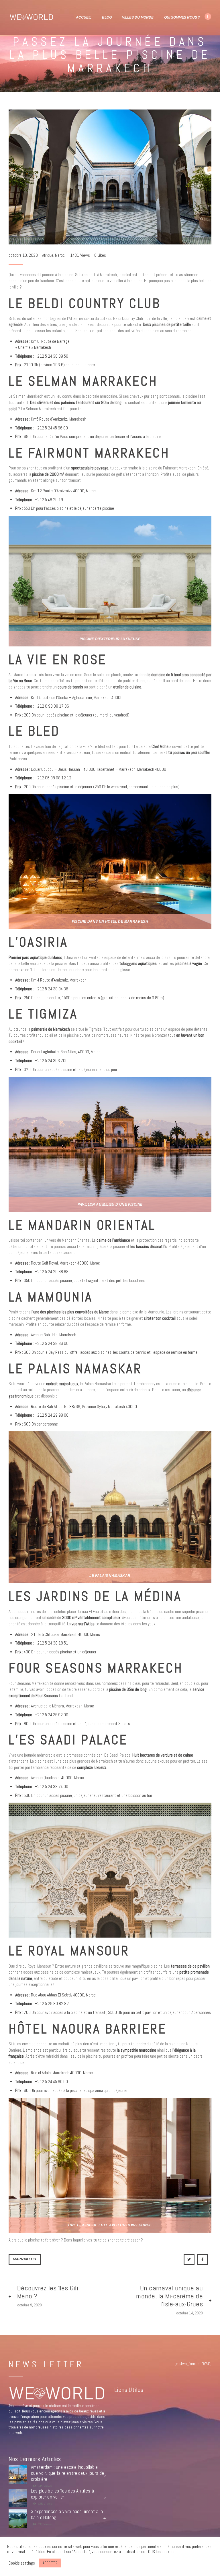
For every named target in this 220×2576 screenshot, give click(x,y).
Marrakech (24, 2259)
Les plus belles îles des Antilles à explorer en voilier (62, 2494)
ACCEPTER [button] (50, 2563)
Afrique (48, 255)
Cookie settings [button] (22, 2563)
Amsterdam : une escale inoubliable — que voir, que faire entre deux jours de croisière (68, 2473)
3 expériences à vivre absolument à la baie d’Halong (67, 2515)
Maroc (60, 255)
